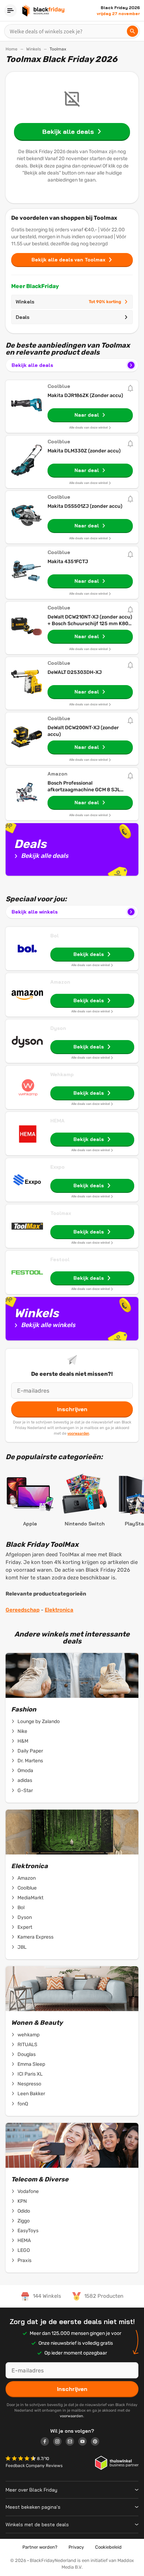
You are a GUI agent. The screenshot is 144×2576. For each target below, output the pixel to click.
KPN (22, 2201)
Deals (23, 317)
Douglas (27, 2054)
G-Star (25, 1791)
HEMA (57, 1121)
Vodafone (28, 2191)
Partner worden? (40, 2547)
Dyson (58, 1028)
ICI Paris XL (30, 2074)
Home (12, 49)
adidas (25, 1780)
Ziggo (24, 2221)
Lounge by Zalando (39, 1721)
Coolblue (27, 1888)
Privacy (76, 2547)
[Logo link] (47, 2442)
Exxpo (57, 1167)
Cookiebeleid (108, 2547)
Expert (25, 1927)
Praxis (24, 2260)
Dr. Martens (30, 1761)
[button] (21, 2459)
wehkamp (28, 2035)
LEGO (24, 2250)
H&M (23, 1741)
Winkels (34, 49)
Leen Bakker (31, 2094)
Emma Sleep (31, 2064)
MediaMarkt (30, 1898)
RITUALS (27, 2045)
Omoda (25, 1771)
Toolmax (61, 1213)
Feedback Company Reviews (34, 2466)
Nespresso (29, 2084)
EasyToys (28, 2231)
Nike (22, 1731)
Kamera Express (35, 1937)
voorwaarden (78, 1433)
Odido (24, 2211)
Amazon (60, 982)
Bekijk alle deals (32, 365)
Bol (55, 936)
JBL (22, 1947)
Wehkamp (62, 1074)
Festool (60, 1259)
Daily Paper (30, 1751)
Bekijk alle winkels (35, 912)
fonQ (23, 2104)
